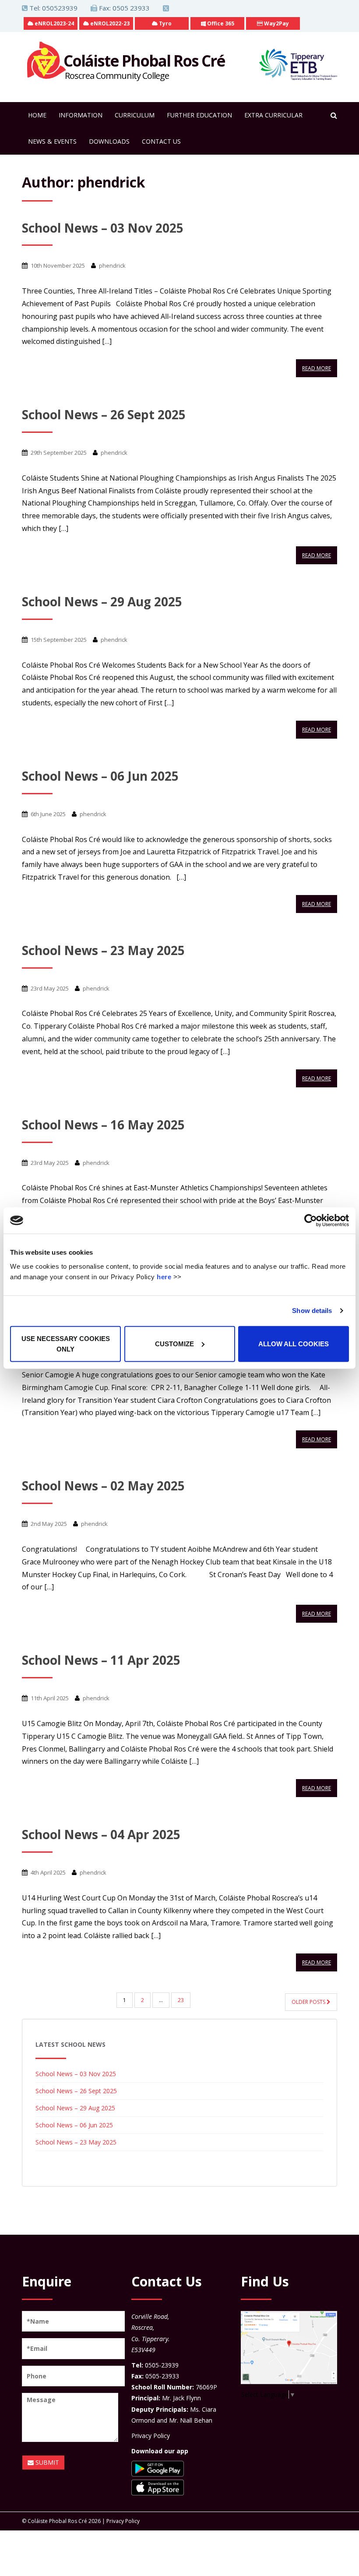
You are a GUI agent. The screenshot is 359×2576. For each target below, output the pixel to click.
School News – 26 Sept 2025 (104, 414)
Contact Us (161, 141)
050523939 (60, 8)
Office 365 (220, 23)
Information (81, 115)
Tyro (165, 23)
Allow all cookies (294, 1343)
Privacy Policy (151, 2436)
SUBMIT (46, 2462)
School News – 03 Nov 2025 (103, 228)
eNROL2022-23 (109, 23)
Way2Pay (276, 23)
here (164, 1276)
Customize (174, 1343)
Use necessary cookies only (66, 1343)
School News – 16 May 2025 (103, 1125)
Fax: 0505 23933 (123, 8)
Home (37, 115)
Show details (312, 1311)
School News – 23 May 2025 (103, 950)
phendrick (112, 265)
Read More (317, 368)
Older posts (309, 2002)
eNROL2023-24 (54, 23)
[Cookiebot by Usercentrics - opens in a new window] (311, 1221)
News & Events (52, 141)
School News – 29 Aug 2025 (102, 602)
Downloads (109, 141)
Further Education (199, 115)
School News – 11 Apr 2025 (101, 1660)
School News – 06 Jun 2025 (100, 776)
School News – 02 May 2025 (103, 1486)
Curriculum (135, 115)
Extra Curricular (273, 115)
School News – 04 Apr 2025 (101, 1834)
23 (181, 2000)
